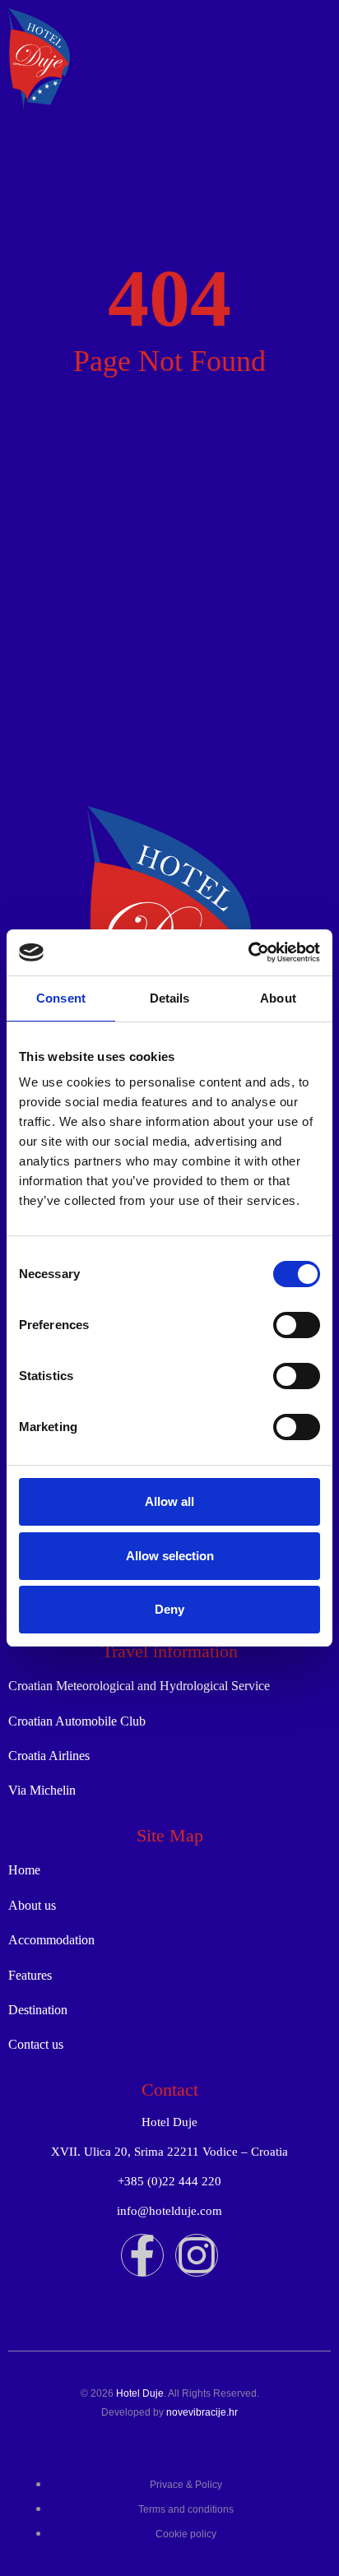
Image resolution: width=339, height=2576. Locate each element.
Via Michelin (42, 1790)
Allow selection (170, 1556)
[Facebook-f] (142, 2255)
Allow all (169, 1501)
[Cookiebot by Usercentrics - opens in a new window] (248, 952)
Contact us (36, 2044)
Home (24, 1870)
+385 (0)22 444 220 (169, 2181)
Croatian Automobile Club (77, 1721)
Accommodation (51, 1940)
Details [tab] (170, 998)
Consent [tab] (61, 998)
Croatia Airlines (49, 1756)
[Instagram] (197, 2255)
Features (30, 1975)
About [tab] (278, 998)
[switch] (297, 1325)
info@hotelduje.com (169, 2211)
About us (32, 1905)
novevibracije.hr (202, 2412)
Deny (169, 1609)
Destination (38, 2010)
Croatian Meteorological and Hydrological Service (139, 1686)
